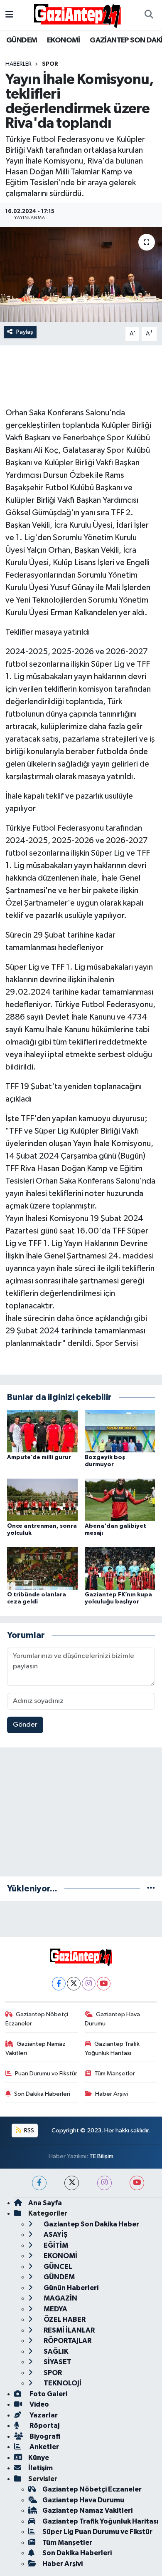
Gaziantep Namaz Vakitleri (36, 2049)
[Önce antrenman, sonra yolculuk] (42, 1500)
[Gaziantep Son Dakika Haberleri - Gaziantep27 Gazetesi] (77, 15)
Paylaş (25, 332)
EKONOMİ (64, 40)
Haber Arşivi (112, 2094)
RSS (28, 2131)
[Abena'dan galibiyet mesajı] (120, 1500)
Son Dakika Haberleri (42, 2094)
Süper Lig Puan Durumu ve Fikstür (97, 2532)
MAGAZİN (60, 2298)
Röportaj (44, 2426)
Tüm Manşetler (115, 2073)
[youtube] (137, 2183)
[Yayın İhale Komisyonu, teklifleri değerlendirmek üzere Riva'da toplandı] (81, 274)
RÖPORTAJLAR (67, 2341)
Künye (39, 2458)
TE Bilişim (101, 2156)
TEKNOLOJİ (62, 2383)
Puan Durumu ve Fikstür (46, 2073)
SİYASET (57, 2362)
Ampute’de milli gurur (39, 1457)
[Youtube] (104, 1984)
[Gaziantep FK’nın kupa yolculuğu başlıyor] (120, 1568)
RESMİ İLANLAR (69, 2330)
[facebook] (39, 2183)
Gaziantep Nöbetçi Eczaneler (37, 2019)
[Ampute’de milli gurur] (42, 1431)
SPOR (50, 64)
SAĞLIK (55, 2351)
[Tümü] (151, 1889)
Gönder (25, 1725)
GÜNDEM (22, 40)
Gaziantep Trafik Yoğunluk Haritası (112, 2049)
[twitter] (72, 2183)
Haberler (18, 64)
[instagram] (104, 2183)
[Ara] (149, 15)
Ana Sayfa (45, 2203)
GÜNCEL (57, 2267)
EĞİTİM (55, 2245)
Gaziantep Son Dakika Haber (91, 2224)
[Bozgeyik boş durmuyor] (120, 1431)
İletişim (40, 2468)
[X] (74, 1984)
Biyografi (44, 2436)
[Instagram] (89, 1984)
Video (39, 2404)
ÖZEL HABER (64, 2319)
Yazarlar (43, 2415)
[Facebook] (59, 1984)
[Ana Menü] (9, 15)
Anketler (44, 2447)
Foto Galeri (48, 2394)
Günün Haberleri (70, 2288)
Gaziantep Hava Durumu (113, 2019)
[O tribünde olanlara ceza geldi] (42, 1568)
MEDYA (55, 2309)
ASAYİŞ (55, 2235)
